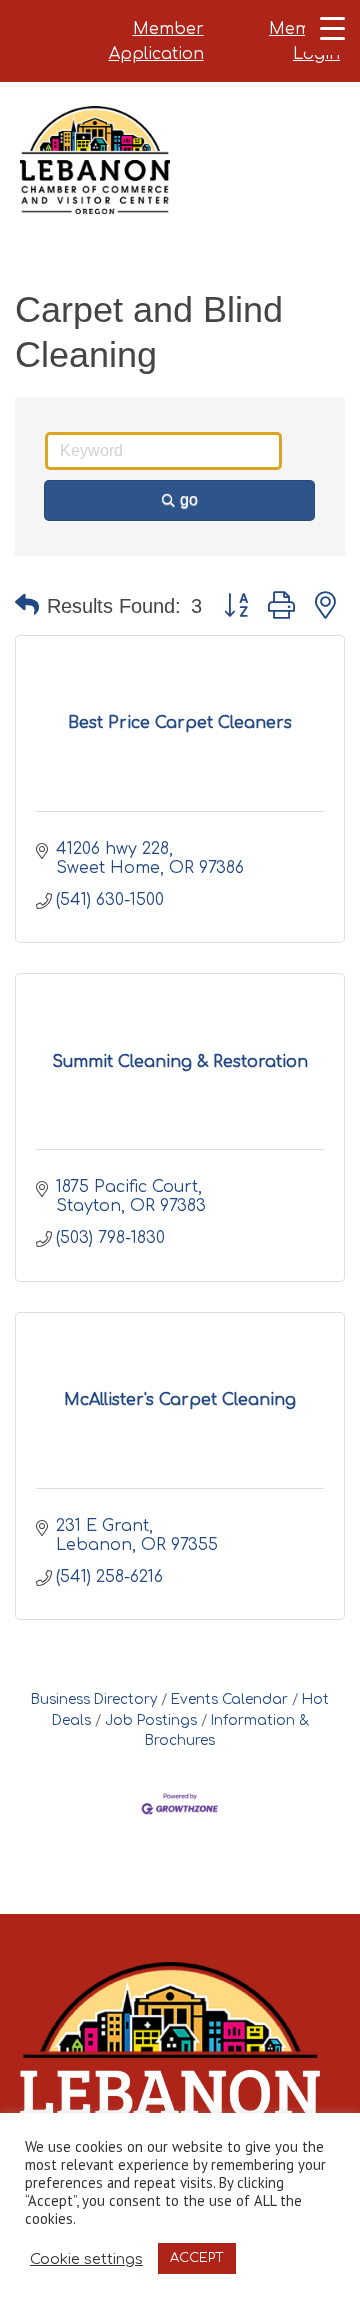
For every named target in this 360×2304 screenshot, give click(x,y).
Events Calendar (229, 1699)
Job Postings (151, 1720)
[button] (27, 606)
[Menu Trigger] (332, 27)
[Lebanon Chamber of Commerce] (95, 185)
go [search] (189, 499)
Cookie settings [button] (86, 2259)
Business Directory (94, 1699)
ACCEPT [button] (197, 2258)
